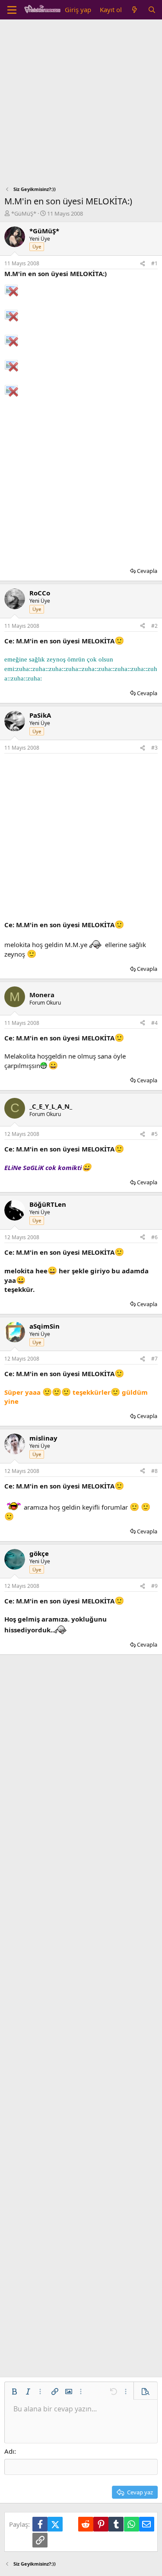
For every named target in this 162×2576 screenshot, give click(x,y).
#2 (154, 626)
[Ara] (152, 10)
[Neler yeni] (135, 10)
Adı (9, 2451)
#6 (154, 1237)
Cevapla (147, 571)
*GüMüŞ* (24, 213)
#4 (154, 1023)
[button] (14, 2392)
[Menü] (12, 10)
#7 (154, 1359)
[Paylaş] (143, 264)
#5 (154, 1134)
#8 (154, 1471)
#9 (154, 1586)
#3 (154, 748)
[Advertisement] (81, 105)
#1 (154, 263)
